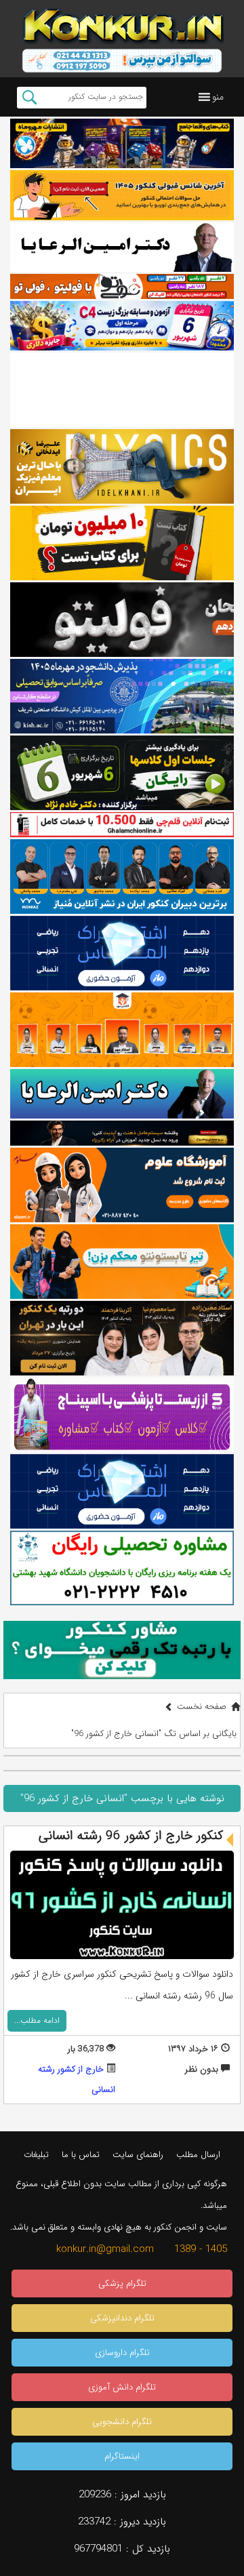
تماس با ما (81, 2155)
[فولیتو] (122, 286)
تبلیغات (36, 2155)
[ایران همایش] (122, 1568)
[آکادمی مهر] (122, 1030)
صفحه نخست (202, 1707)
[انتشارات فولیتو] (122, 620)
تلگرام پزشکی (122, 2283)
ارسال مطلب (198, 2155)
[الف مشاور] (122, 1262)
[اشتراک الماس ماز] (122, 953)
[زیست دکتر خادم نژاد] (122, 326)
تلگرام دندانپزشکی (122, 2318)
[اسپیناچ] (122, 1415)
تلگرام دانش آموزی (122, 2387)
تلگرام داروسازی (122, 2353)
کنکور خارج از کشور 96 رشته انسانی (131, 1836)
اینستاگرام (122, 2456)
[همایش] (122, 1338)
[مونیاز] (122, 877)
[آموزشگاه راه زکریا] (122, 1133)
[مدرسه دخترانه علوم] (122, 1185)
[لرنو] (122, 543)
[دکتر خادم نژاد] (122, 773)
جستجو (29, 98)
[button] (218, 97)
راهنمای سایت (138, 2155)
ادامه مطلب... (37, 2020)
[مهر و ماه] (122, 143)
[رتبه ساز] (122, 247)
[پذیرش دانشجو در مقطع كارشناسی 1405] (122, 696)
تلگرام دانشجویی (122, 2422)
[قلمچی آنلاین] (122, 825)
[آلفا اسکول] (122, 390)
